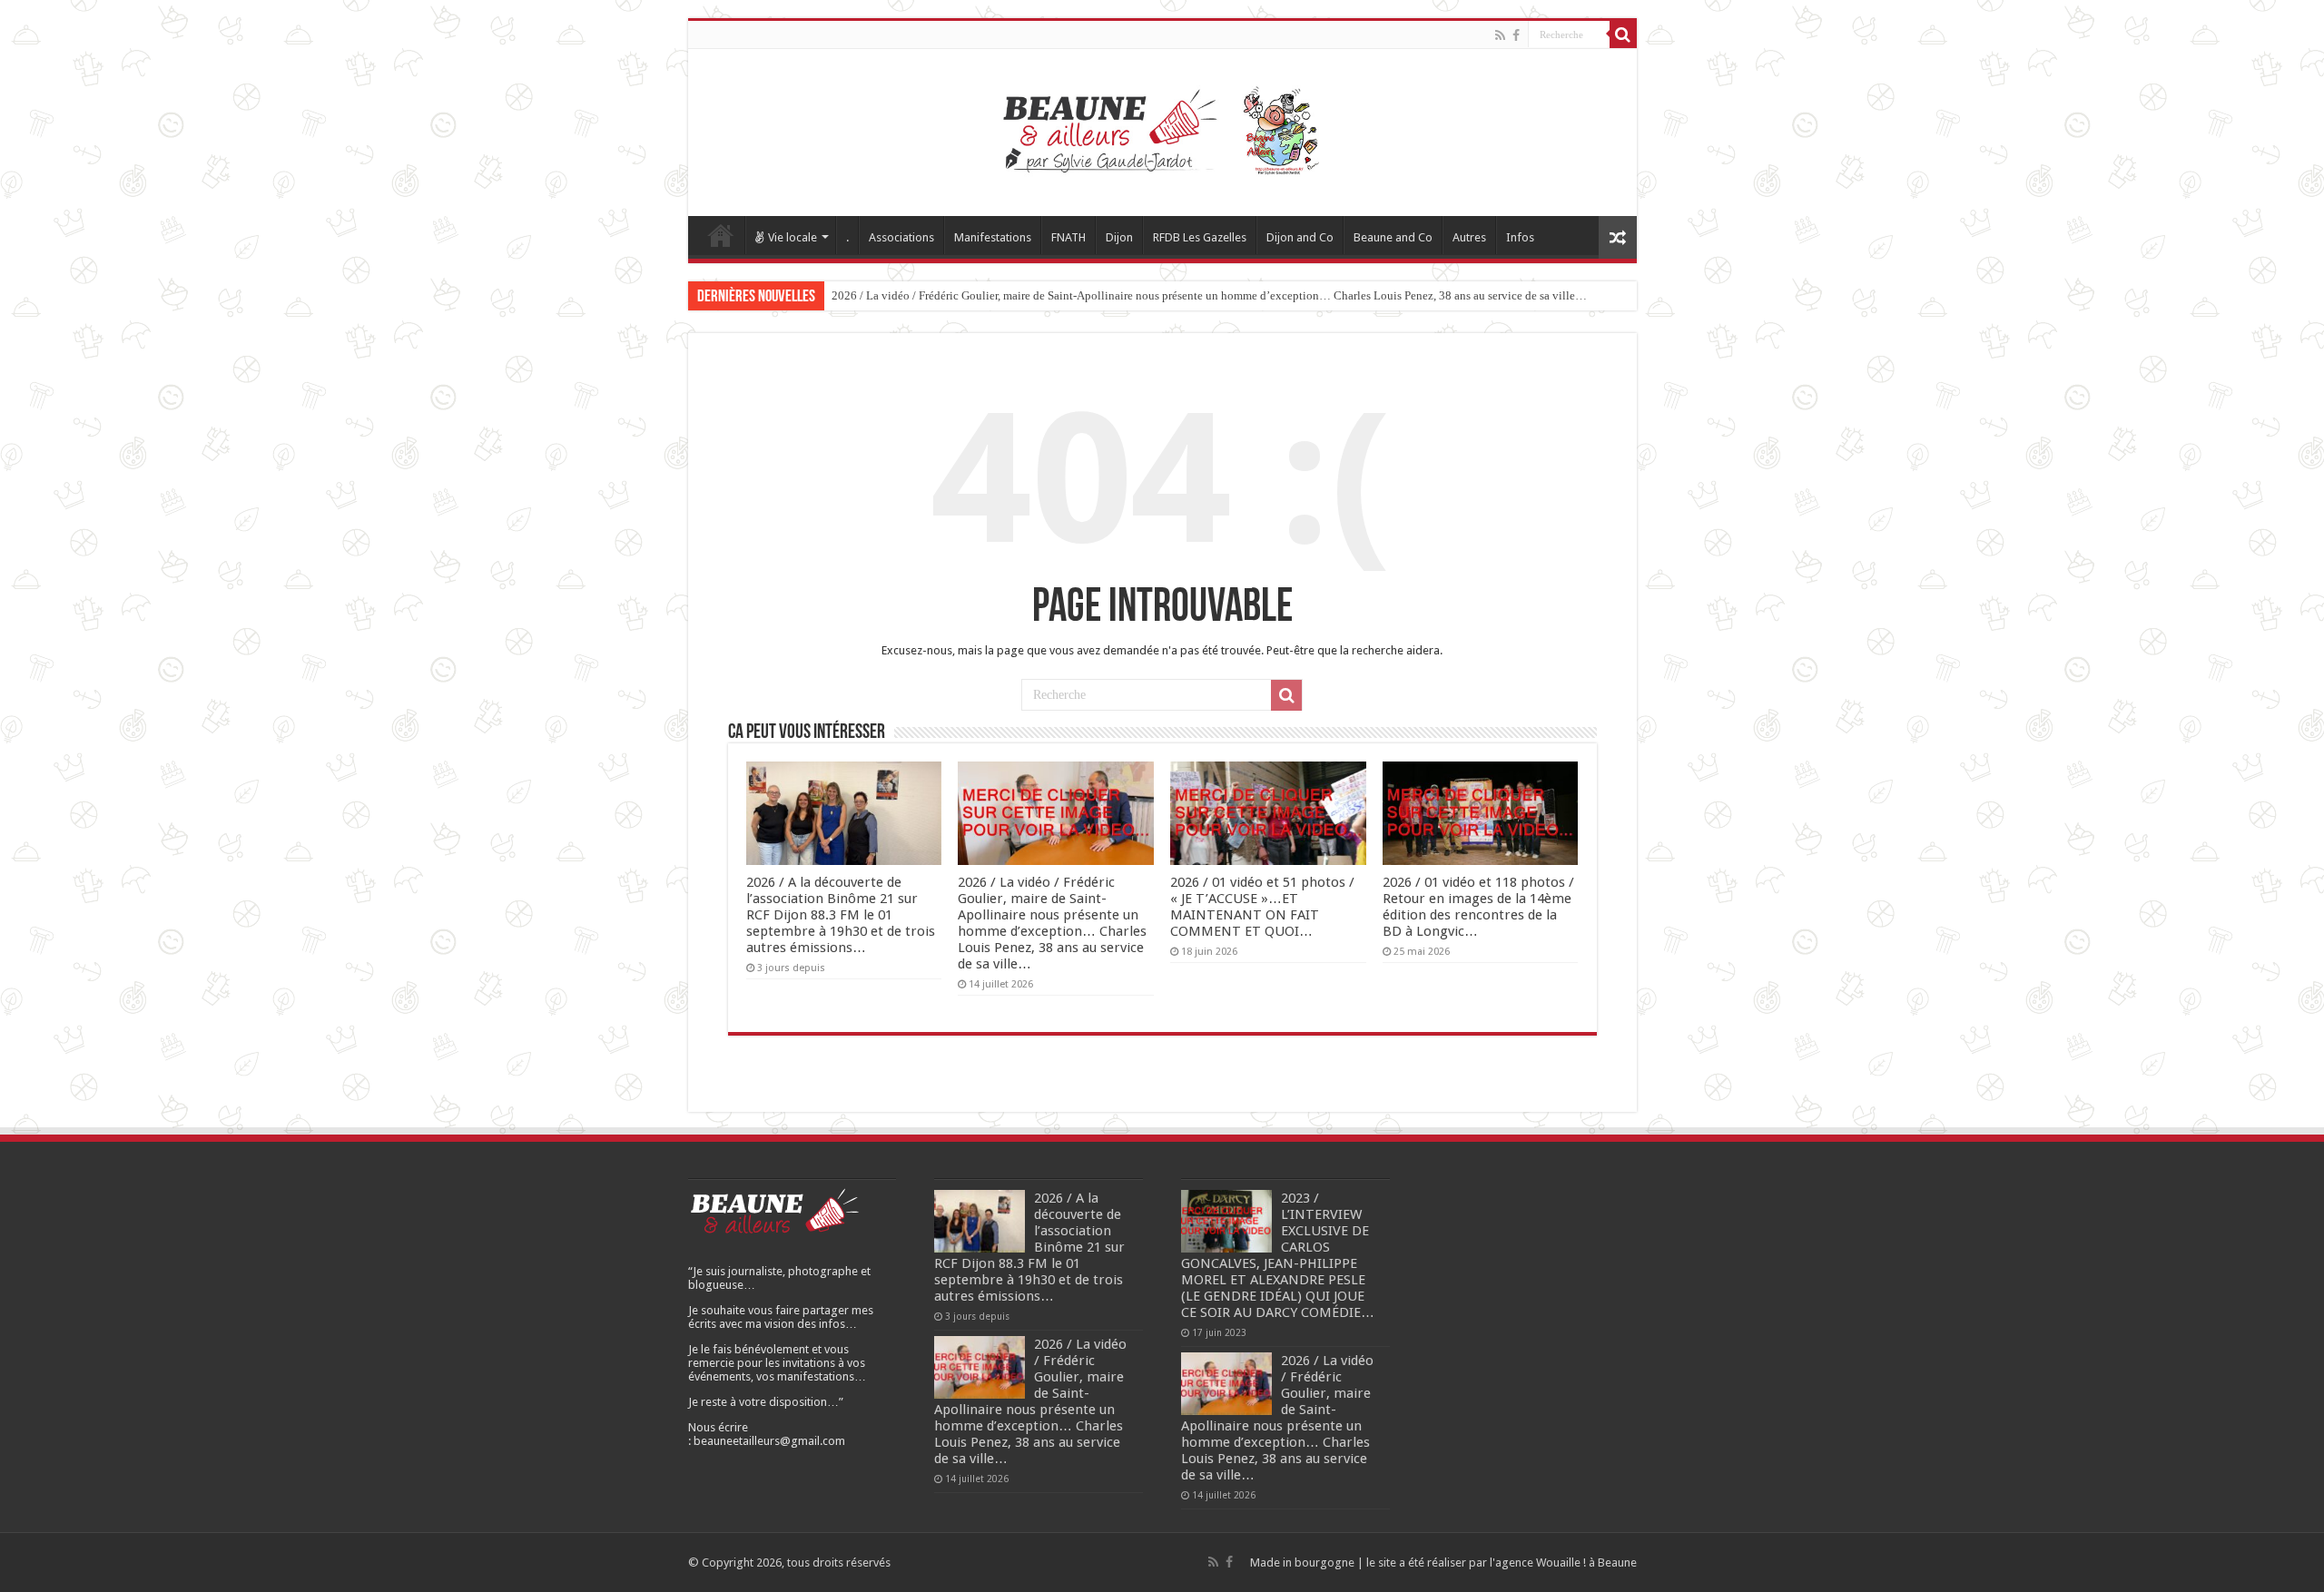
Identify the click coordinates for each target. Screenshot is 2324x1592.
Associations (901, 237)
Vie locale (793, 237)
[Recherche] (1623, 34)
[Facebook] (1516, 35)
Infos (1520, 237)
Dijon (1119, 237)
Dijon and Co (1300, 237)
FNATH (1068, 237)
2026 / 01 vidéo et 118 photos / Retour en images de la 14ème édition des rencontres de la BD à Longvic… (1478, 907)
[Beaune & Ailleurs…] (1162, 129)
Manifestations (993, 237)
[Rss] (1500, 35)
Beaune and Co (1393, 237)
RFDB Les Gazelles (1200, 237)
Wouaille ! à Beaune (1586, 1563)
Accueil (721, 235)
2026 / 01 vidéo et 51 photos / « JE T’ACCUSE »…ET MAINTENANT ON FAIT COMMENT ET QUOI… (1262, 907)
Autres (1469, 237)
